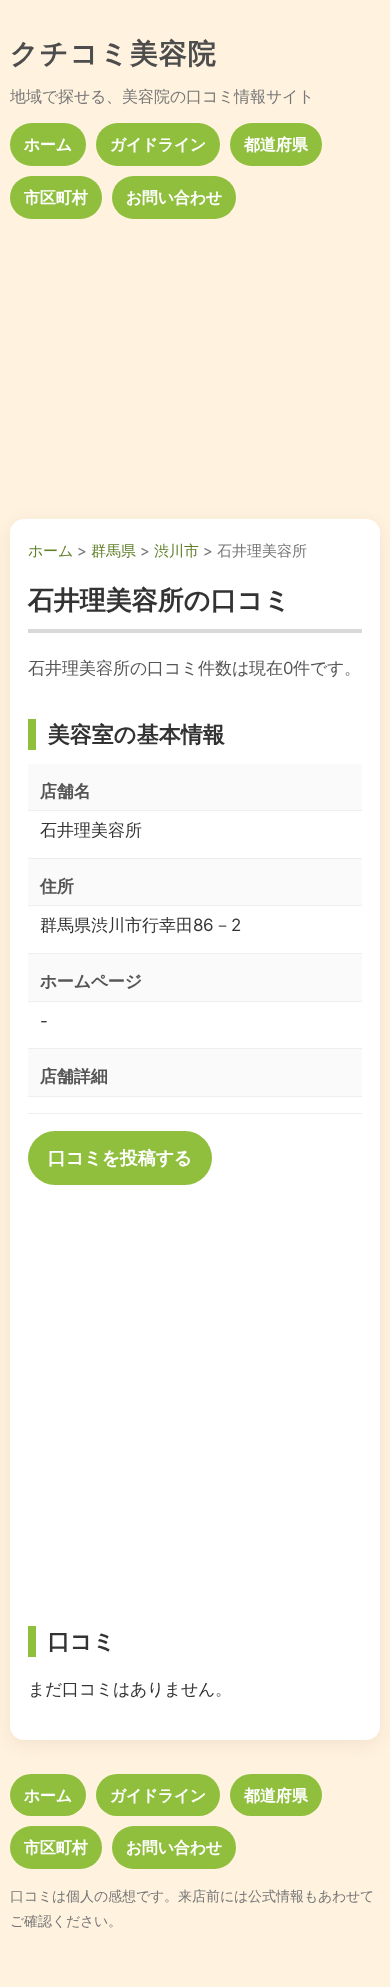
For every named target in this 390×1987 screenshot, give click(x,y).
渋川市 (176, 550)
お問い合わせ (174, 197)
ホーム (48, 144)
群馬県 (113, 550)
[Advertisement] (195, 362)
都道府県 (276, 144)
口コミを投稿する (120, 1157)
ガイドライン (158, 144)
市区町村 (56, 197)
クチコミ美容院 (114, 53)
